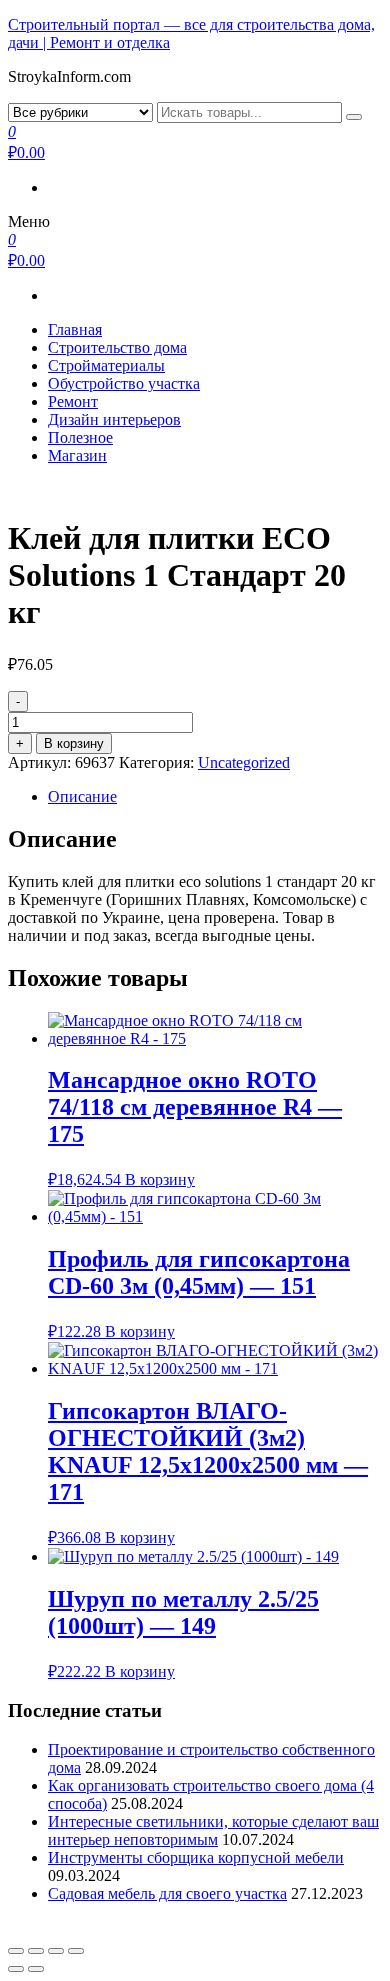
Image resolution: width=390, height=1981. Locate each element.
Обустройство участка (124, 383)
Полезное (80, 437)
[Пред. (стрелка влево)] (16, 1969)
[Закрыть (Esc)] (16, 1951)
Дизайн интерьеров (114, 419)
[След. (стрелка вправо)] (36, 1969)
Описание (82, 796)
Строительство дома (117, 347)
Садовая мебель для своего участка (167, 1893)
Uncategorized (244, 762)
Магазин (77, 455)
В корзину (74, 743)
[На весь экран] (56, 1951)
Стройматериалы (106, 365)
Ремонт (73, 401)
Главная (75, 329)
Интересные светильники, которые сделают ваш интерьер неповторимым (213, 1830)
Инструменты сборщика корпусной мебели (196, 1857)
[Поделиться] (36, 1951)
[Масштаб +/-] (76, 1951)
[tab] (215, 797)
